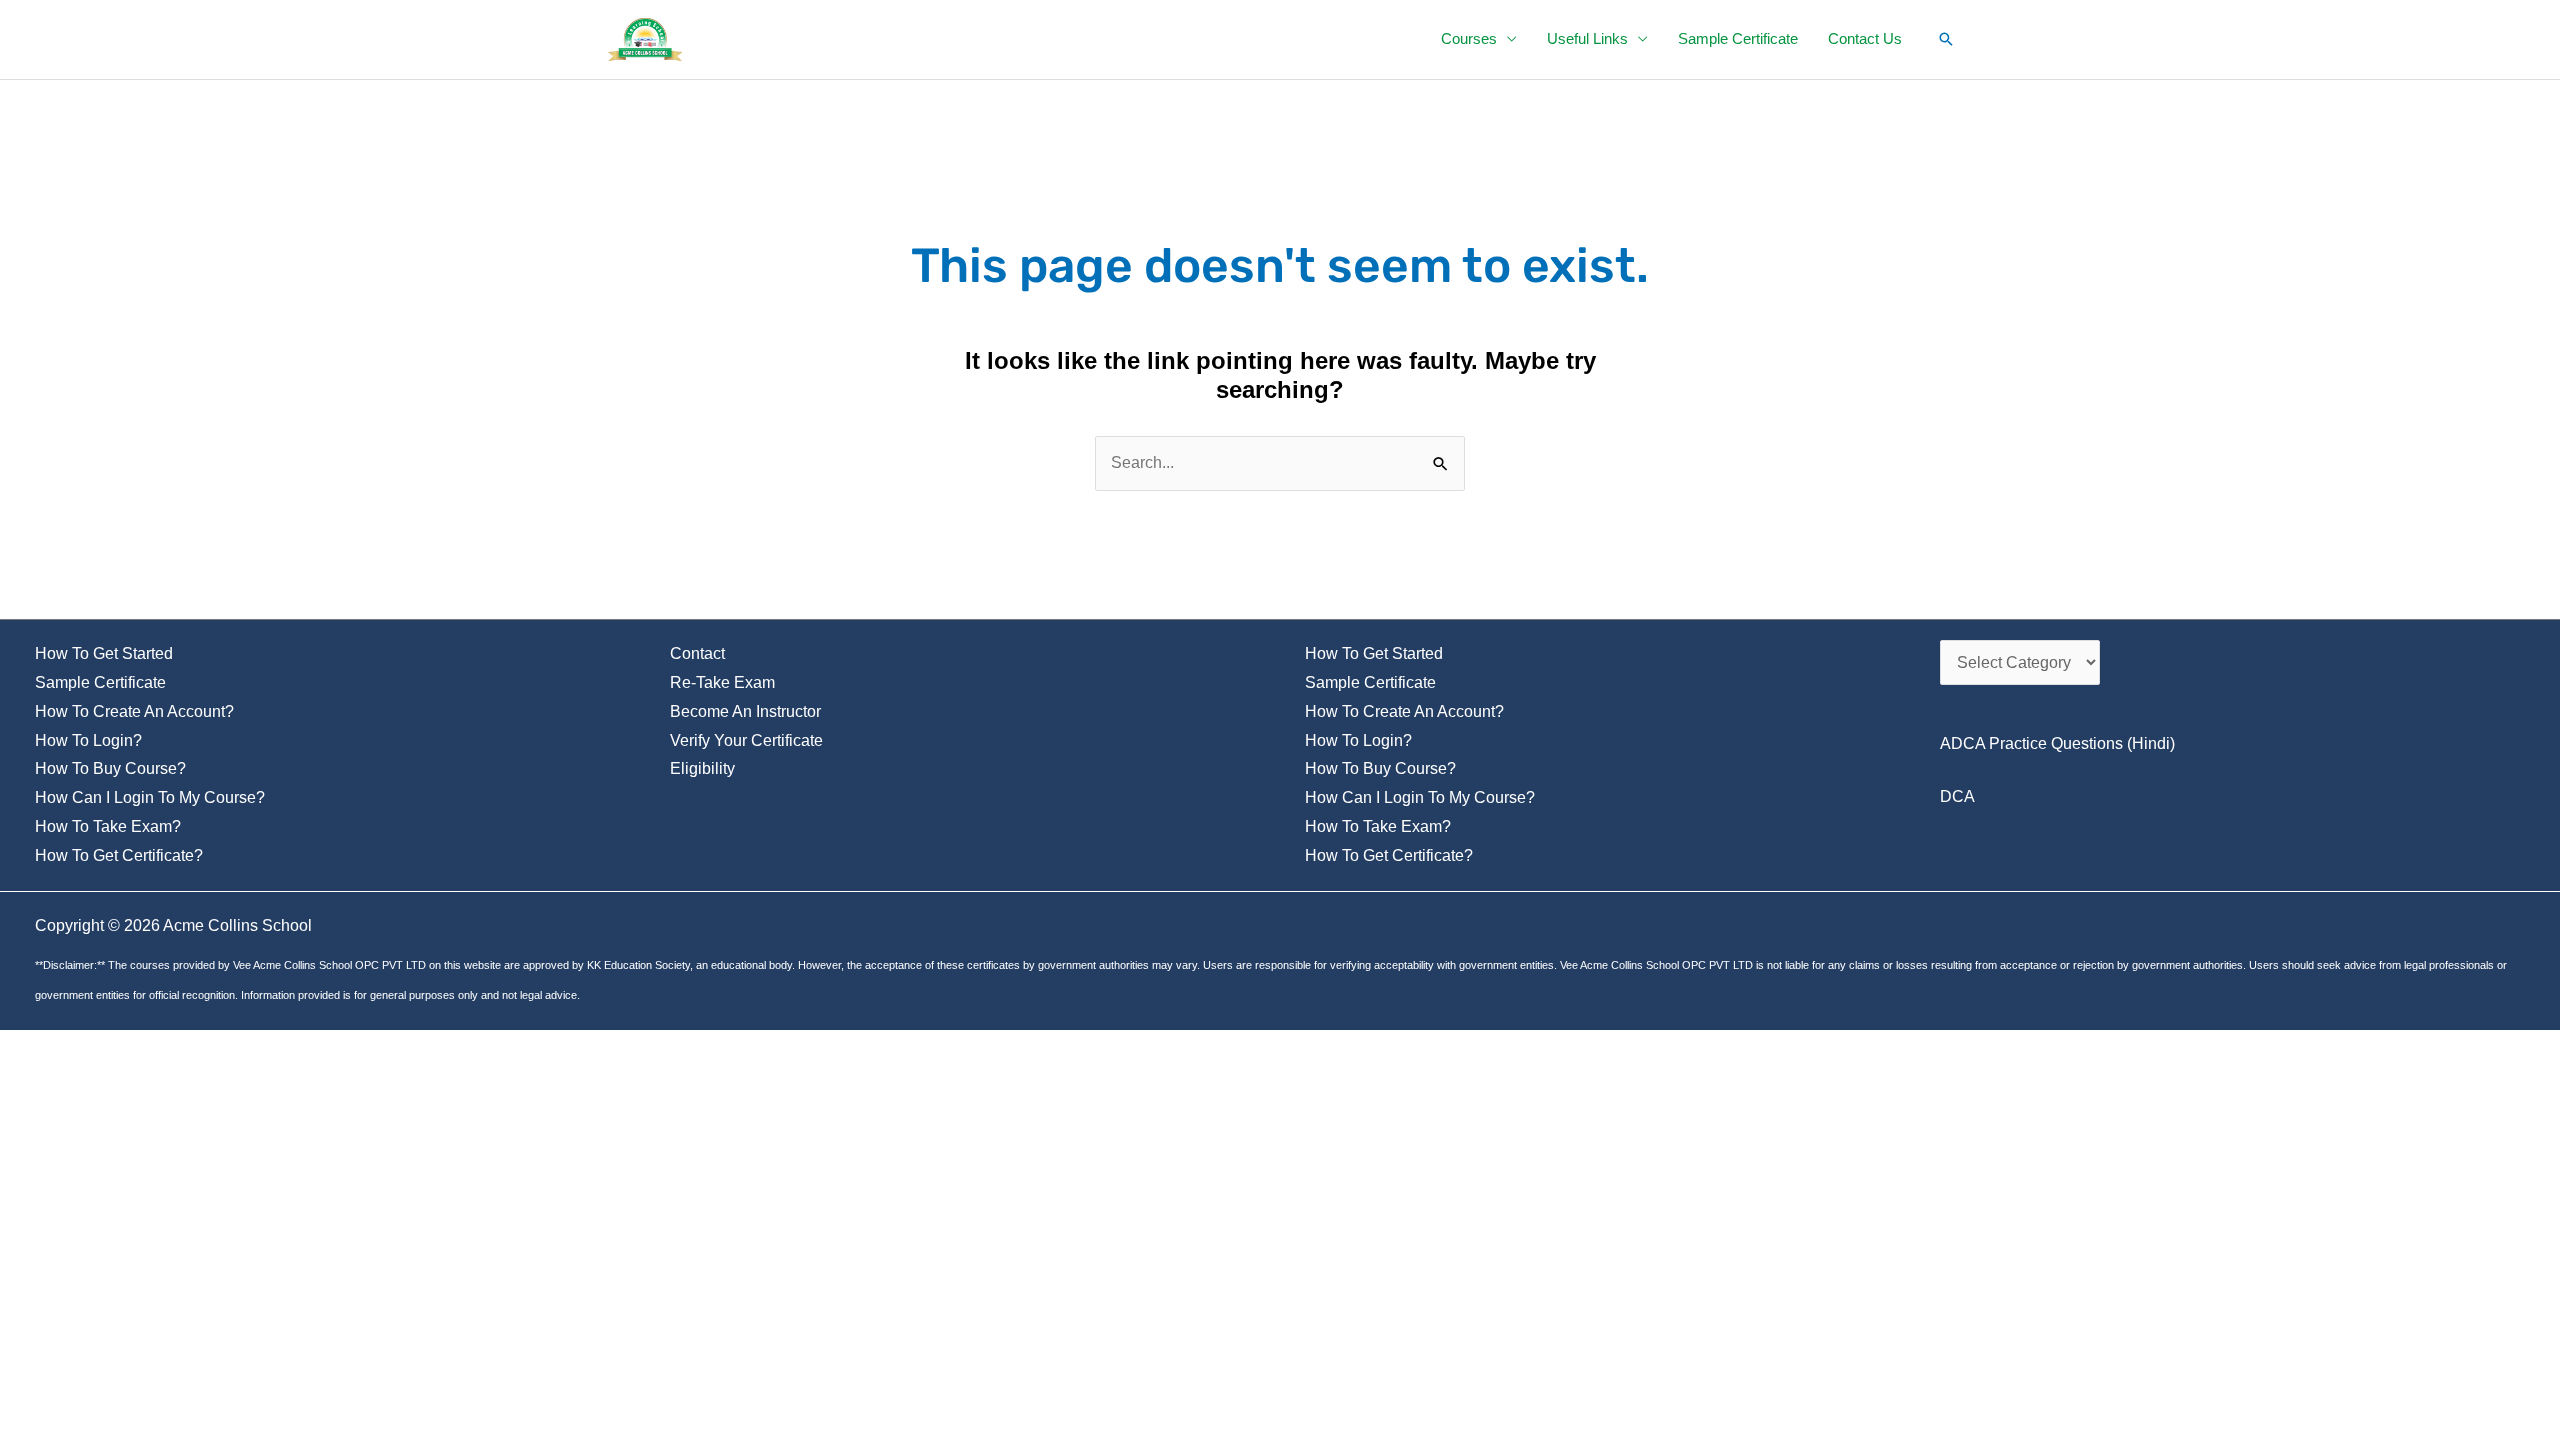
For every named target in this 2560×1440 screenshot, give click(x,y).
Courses (1469, 38)
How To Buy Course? (110, 768)
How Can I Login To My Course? (150, 797)
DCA (1957, 796)
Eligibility (702, 768)
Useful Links (1587, 38)
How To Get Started (104, 653)
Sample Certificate (1738, 38)
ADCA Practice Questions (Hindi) (2057, 743)
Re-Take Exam (722, 682)
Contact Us (1865, 38)
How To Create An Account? (134, 711)
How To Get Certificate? (119, 855)
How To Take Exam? (108, 826)
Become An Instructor (745, 711)
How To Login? (88, 740)
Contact (697, 653)
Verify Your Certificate (746, 740)
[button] (1946, 39)
